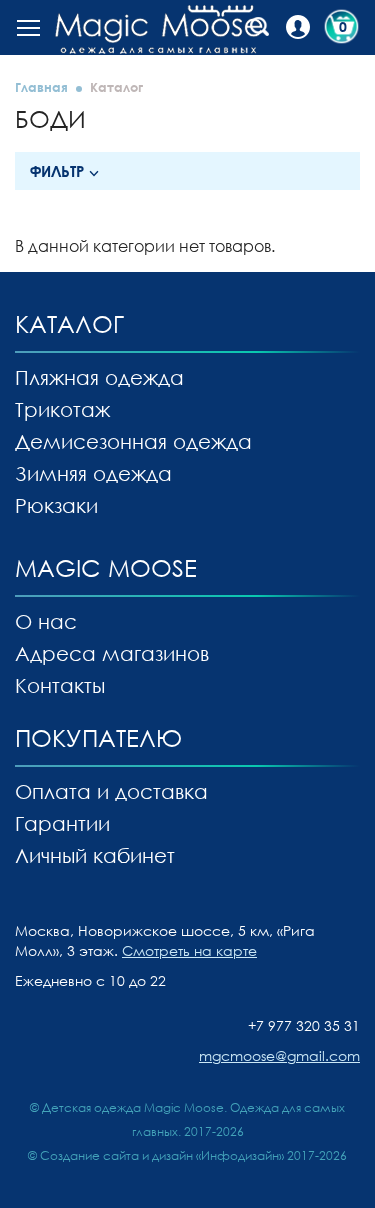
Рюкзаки (56, 505)
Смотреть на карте (189, 950)
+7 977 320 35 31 (304, 1025)
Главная (41, 87)
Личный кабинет (95, 855)
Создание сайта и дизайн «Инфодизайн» (162, 1155)
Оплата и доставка (111, 791)
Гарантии (62, 823)
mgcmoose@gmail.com (279, 1055)
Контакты (60, 685)
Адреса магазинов (112, 653)
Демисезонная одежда (133, 441)
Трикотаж (62, 409)
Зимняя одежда (93, 473)
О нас (46, 621)
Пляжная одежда (99, 377)
